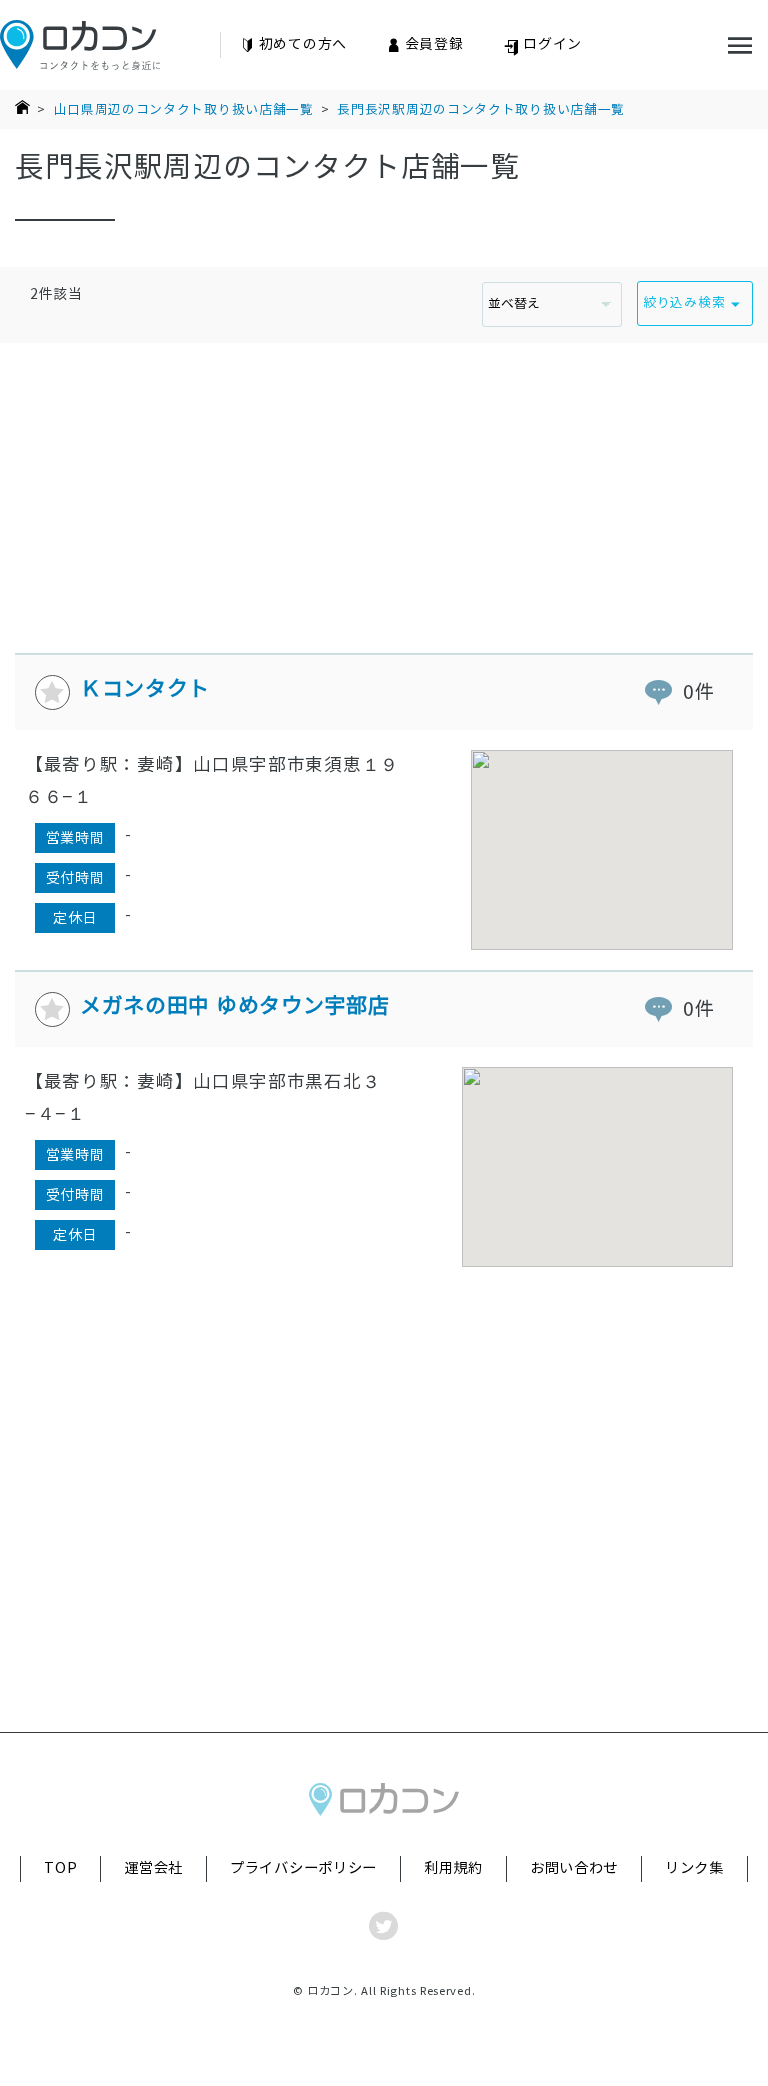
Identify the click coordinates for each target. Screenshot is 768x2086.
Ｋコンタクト (145, 688)
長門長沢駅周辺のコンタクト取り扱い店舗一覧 (481, 109)
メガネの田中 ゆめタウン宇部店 (235, 1005)
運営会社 (153, 1868)
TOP (60, 1868)
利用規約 (453, 1868)
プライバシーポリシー (303, 1868)
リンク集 (694, 1868)
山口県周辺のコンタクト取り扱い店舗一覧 (184, 109)
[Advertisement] (384, 483)
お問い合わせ (574, 1868)
